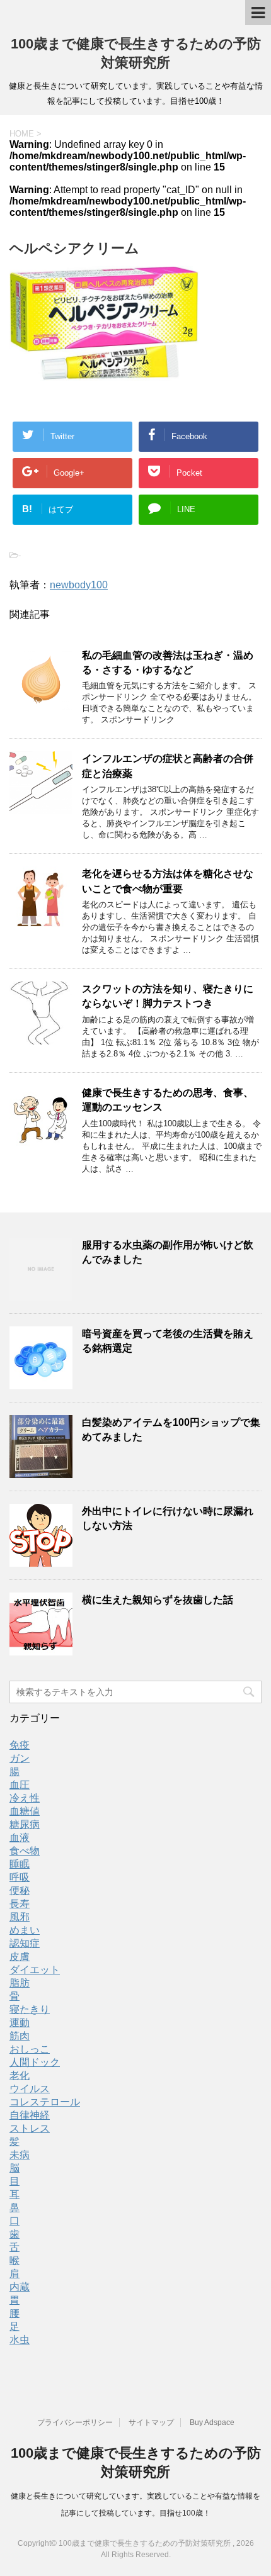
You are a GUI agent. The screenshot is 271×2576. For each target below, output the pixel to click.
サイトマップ (151, 2422)
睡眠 (20, 1864)
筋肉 (20, 2036)
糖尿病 (25, 1824)
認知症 (25, 1943)
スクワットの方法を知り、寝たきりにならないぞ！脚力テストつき (168, 996)
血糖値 (25, 1811)
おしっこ (30, 2049)
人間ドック (35, 2062)
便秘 (20, 1890)
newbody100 (79, 585)
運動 (20, 2023)
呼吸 (20, 1877)
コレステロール (45, 2102)
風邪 (20, 1917)
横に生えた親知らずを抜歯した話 (158, 1600)
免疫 (20, 1745)
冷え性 (25, 1798)
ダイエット (35, 1970)
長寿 (20, 1904)
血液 (20, 1838)
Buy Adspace (212, 2422)
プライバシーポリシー (75, 2422)
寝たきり (30, 2009)
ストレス (30, 2128)
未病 (20, 2155)
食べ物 (25, 1851)
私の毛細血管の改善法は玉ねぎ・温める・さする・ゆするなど (168, 663)
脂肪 (20, 1983)
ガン (20, 1758)
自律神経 (30, 2115)
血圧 (20, 1785)
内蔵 (20, 2287)
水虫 (20, 2340)
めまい (25, 1930)
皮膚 (20, 1957)
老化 (20, 2075)
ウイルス (30, 2089)
